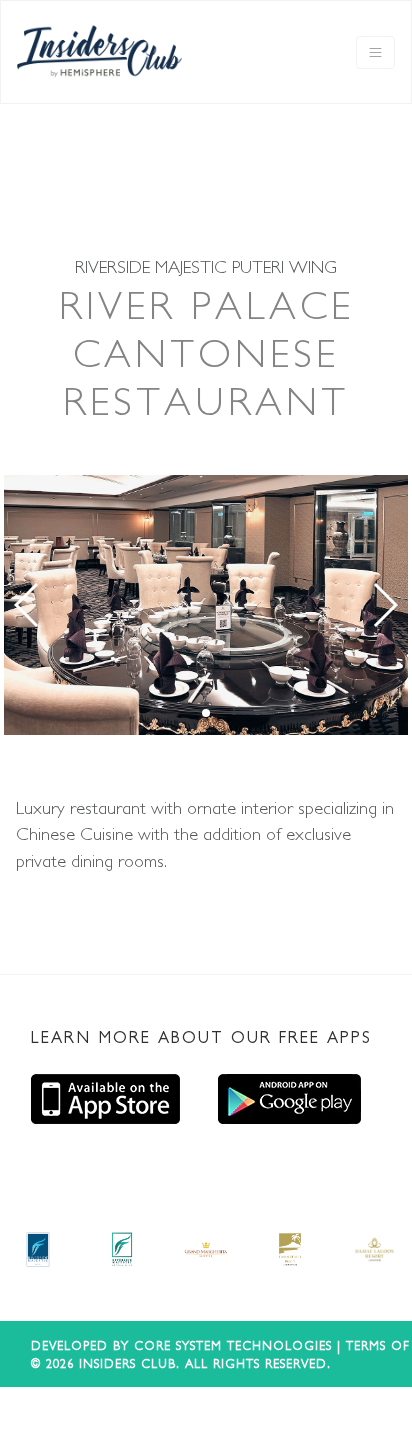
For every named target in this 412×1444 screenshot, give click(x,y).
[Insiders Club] (99, 52)
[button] (27, 605)
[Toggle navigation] (375, 52)
